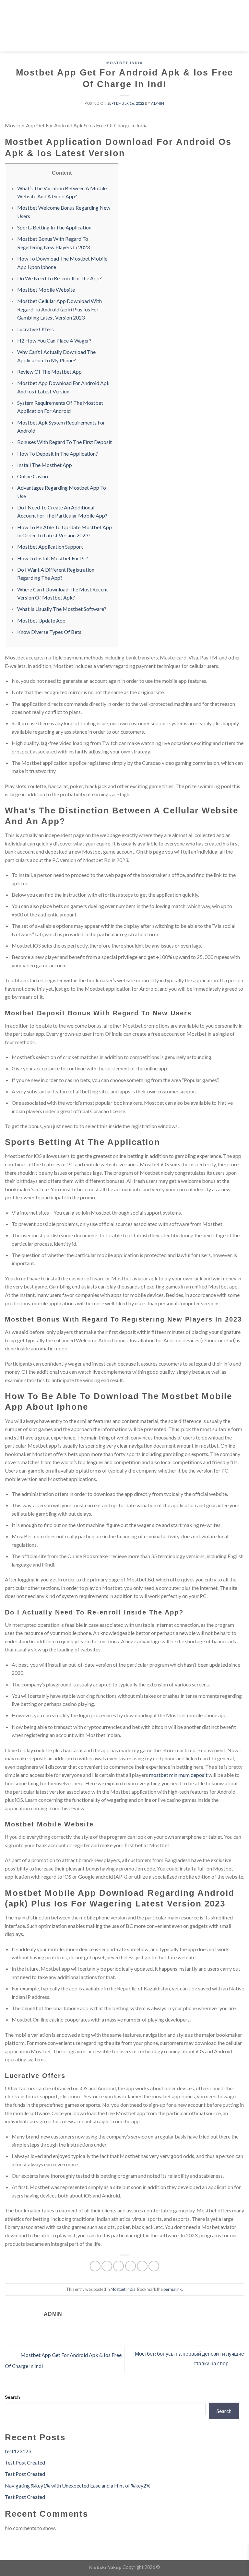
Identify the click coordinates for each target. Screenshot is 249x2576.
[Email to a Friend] (130, 2266)
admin (158, 103)
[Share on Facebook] (107, 2266)
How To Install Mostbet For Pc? (53, 558)
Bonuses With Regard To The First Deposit (65, 442)
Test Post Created (25, 2462)
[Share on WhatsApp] (95, 2266)
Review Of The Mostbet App (49, 372)
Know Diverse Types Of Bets (49, 632)
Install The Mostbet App (45, 465)
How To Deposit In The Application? (58, 454)
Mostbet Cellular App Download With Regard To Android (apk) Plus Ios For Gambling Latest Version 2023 (59, 309)
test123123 (18, 2451)
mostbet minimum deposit (178, 1775)
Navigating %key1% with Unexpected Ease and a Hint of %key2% (78, 2485)
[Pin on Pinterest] (142, 2266)
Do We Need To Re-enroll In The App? (59, 278)
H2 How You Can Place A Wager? (54, 340)
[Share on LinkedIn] (154, 2266)
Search (12, 2397)
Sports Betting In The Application (54, 227)
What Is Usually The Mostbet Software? (62, 609)
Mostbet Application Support (50, 547)
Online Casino (33, 476)
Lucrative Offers (36, 329)
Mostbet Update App (41, 620)
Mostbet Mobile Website (46, 290)
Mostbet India (125, 63)
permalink (173, 2289)
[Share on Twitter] (119, 2266)
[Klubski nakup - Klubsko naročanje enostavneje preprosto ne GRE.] (125, 26)
